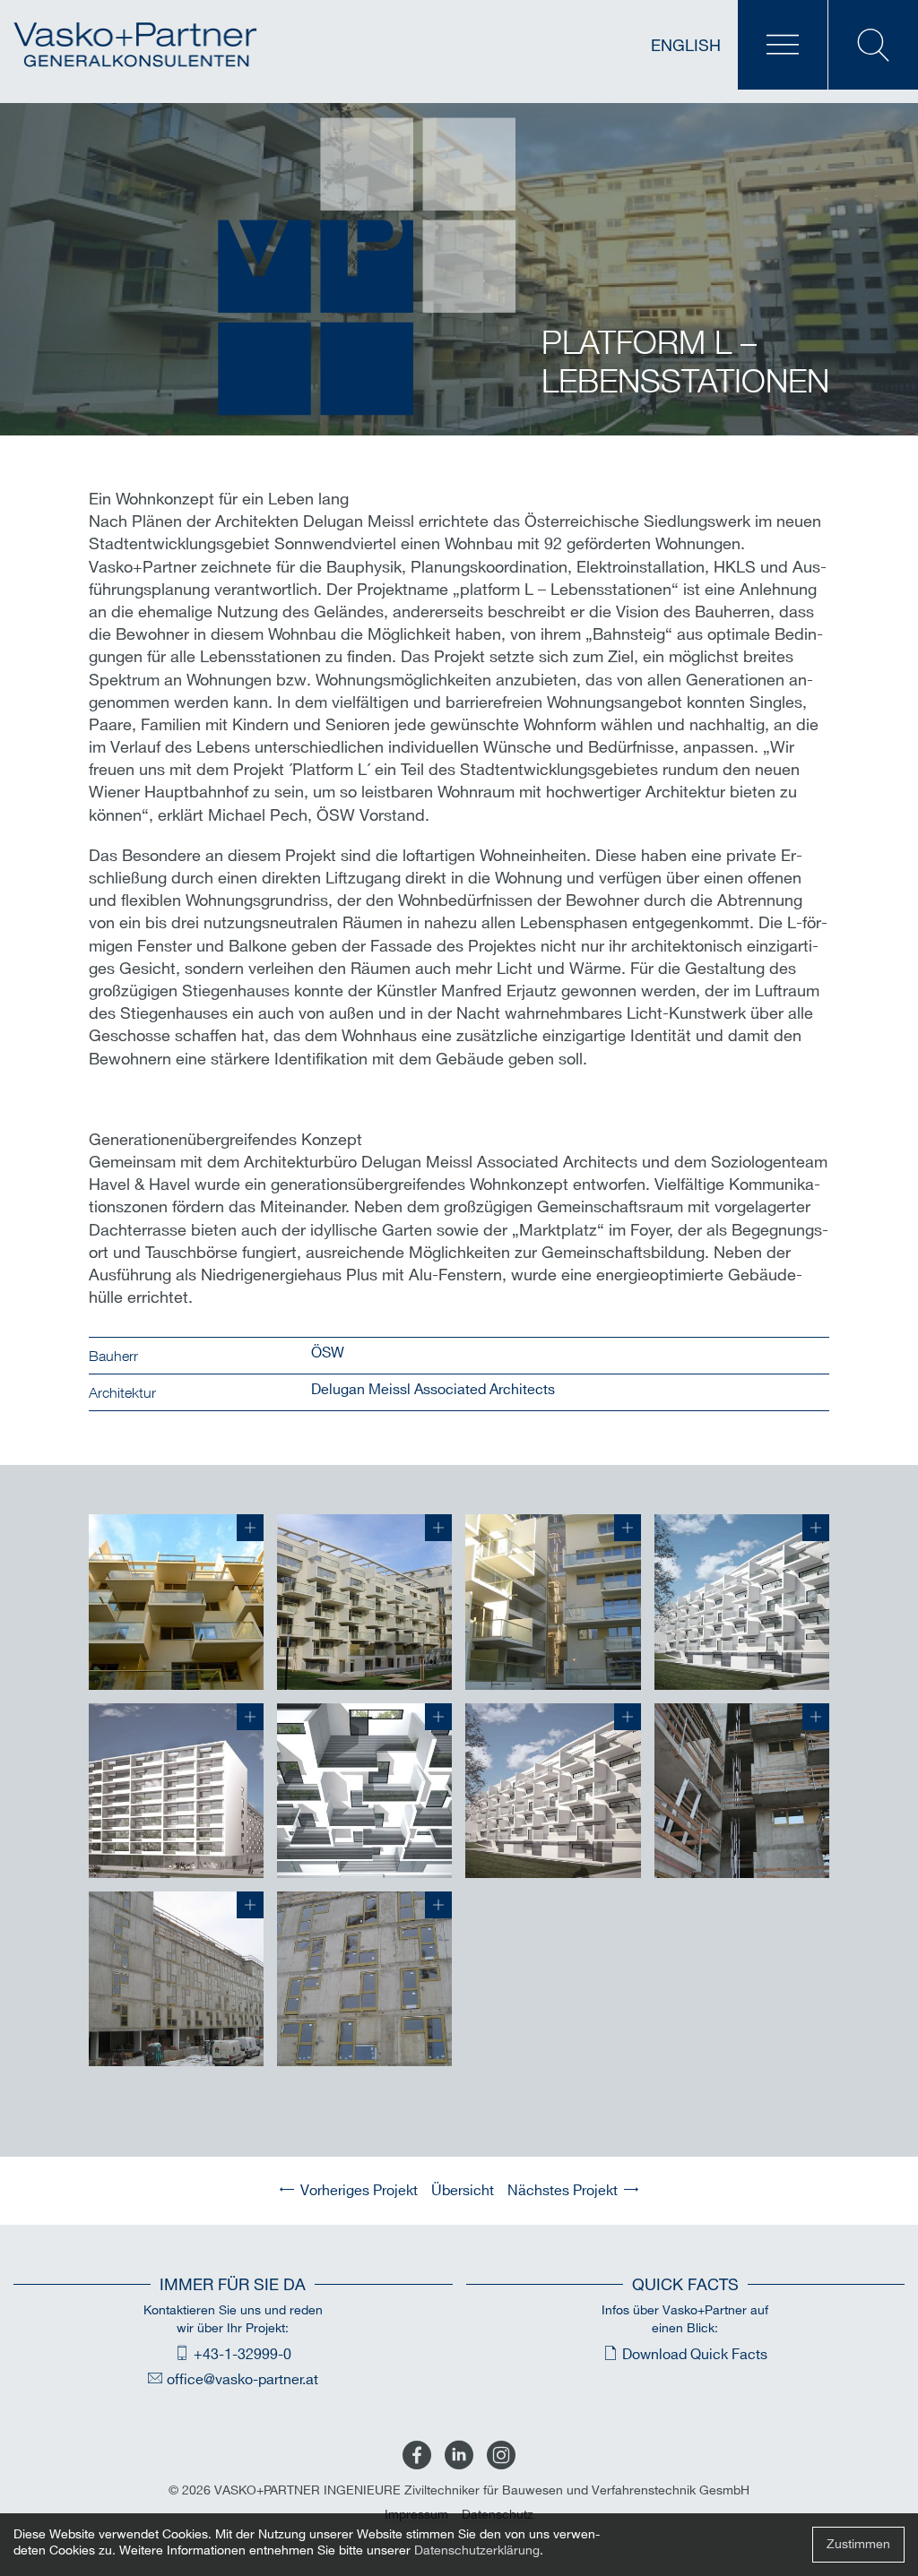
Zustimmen (858, 2544)
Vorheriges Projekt (359, 2191)
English (686, 47)
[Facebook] (417, 2456)
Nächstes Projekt (563, 2191)
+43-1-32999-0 (242, 2355)
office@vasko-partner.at (242, 2380)
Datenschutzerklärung (477, 2550)
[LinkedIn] (459, 2456)
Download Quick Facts (695, 2355)
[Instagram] (501, 2456)
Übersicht (463, 2191)
